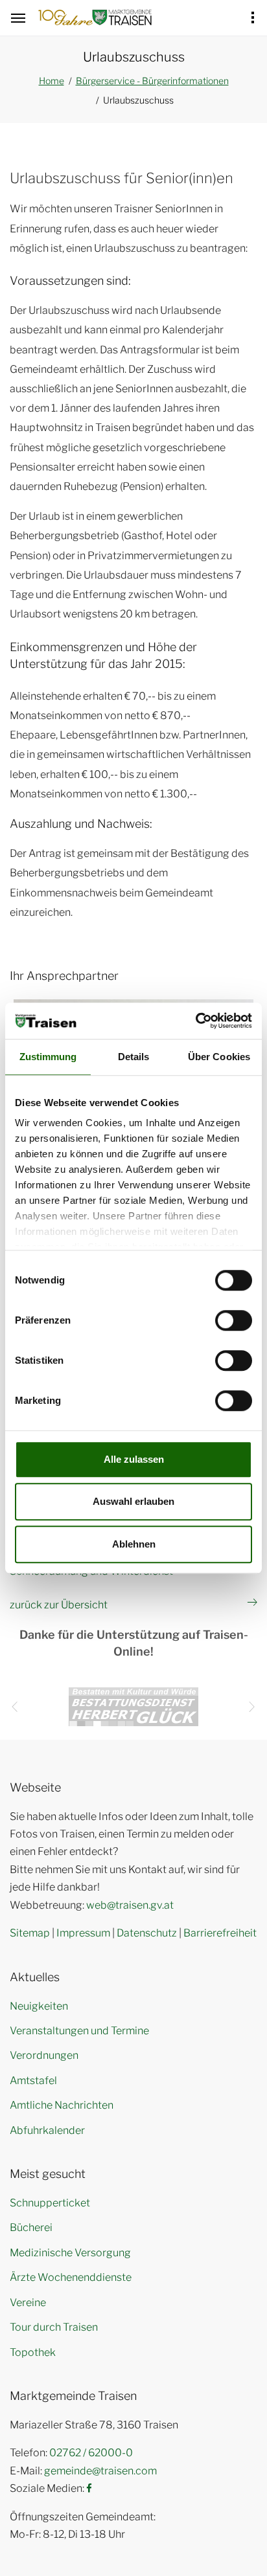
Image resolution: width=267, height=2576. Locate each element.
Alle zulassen (134, 1459)
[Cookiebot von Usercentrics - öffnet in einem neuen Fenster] (195, 1021)
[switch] (234, 1320)
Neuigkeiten (39, 2006)
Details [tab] (134, 1057)
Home (52, 81)
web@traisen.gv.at (130, 1905)
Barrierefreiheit (220, 1933)
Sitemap (30, 1933)
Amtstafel (33, 2081)
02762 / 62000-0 (91, 2453)
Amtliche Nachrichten (62, 2105)
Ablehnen (134, 1544)
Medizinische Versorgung (70, 2253)
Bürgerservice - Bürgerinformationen (152, 81)
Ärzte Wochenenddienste (71, 2277)
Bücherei (31, 2227)
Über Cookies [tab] (219, 1057)
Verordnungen (44, 2055)
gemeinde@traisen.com (100, 2471)
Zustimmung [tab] (48, 1057)
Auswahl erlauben (133, 1501)
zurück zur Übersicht (59, 1605)
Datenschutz (147, 1933)
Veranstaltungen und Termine (79, 2031)
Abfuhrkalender (47, 2130)
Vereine (28, 2303)
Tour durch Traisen (54, 2327)
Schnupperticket (50, 2203)
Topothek (33, 2352)
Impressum (83, 1933)
